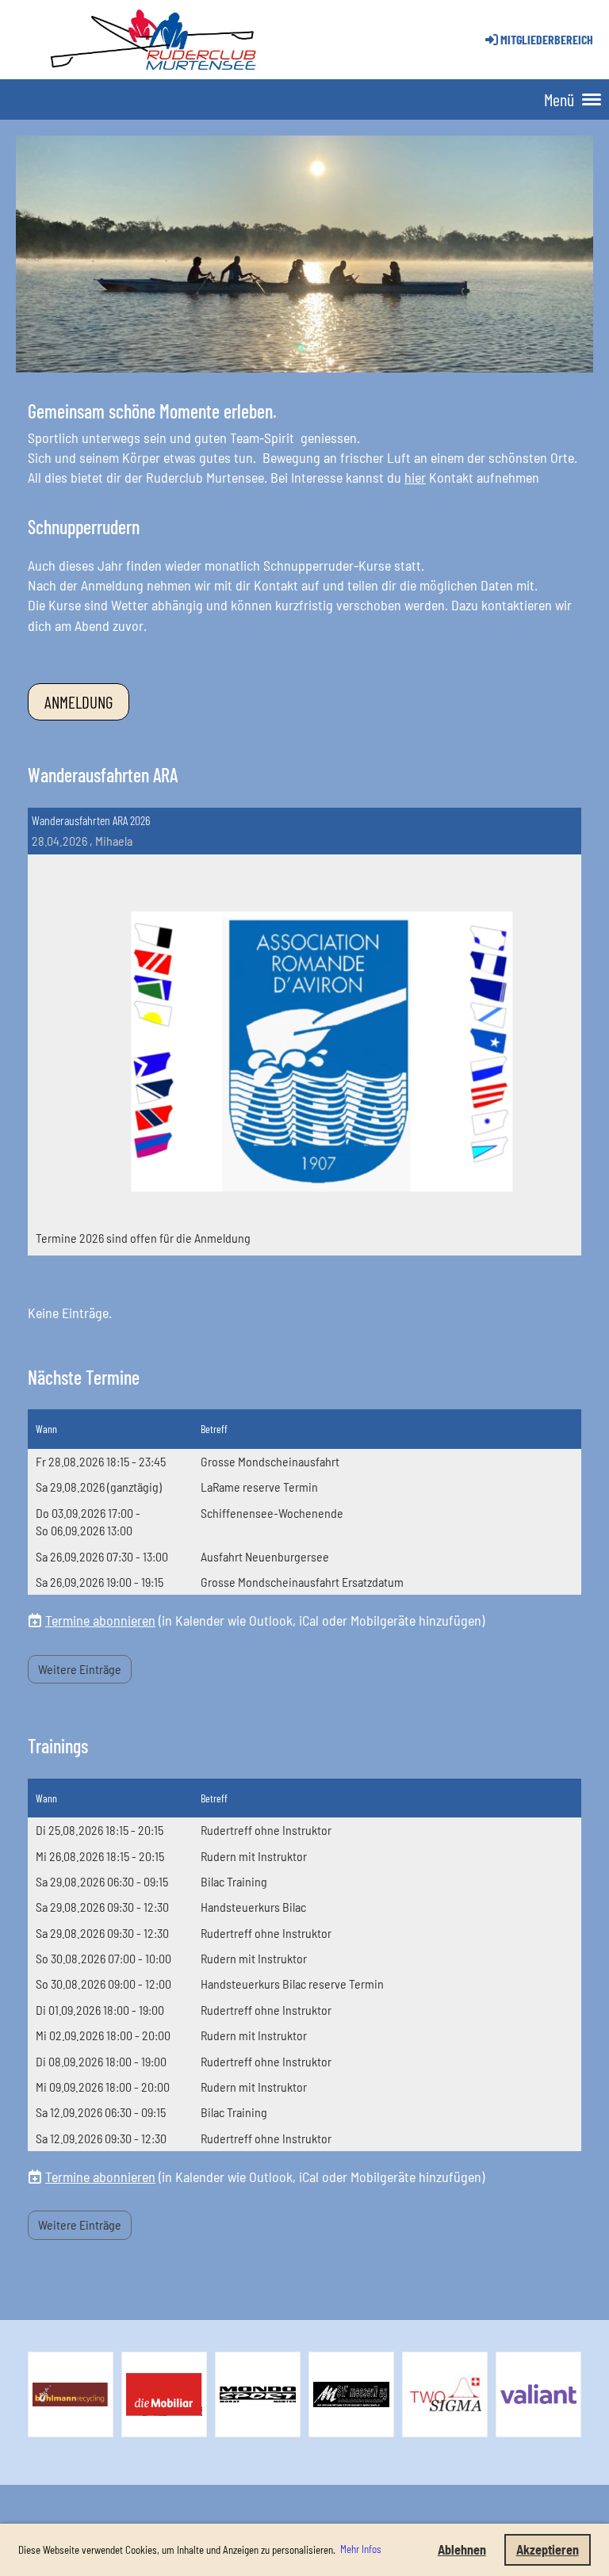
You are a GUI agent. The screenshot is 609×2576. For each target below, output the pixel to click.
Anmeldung (79, 702)
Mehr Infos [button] (361, 2549)
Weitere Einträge (80, 1669)
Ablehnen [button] (462, 2549)
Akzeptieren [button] (548, 2549)
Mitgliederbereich (547, 39)
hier (415, 477)
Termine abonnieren (100, 1620)
